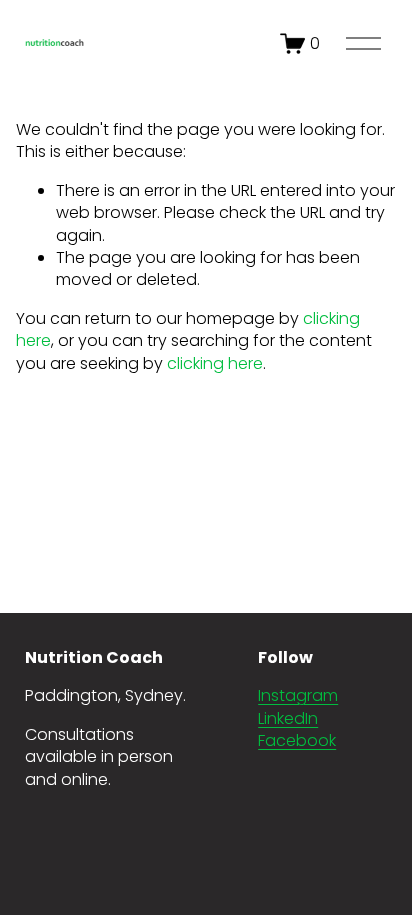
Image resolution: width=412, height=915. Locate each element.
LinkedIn (288, 719)
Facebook (297, 741)
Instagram (298, 696)
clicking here (215, 363)
